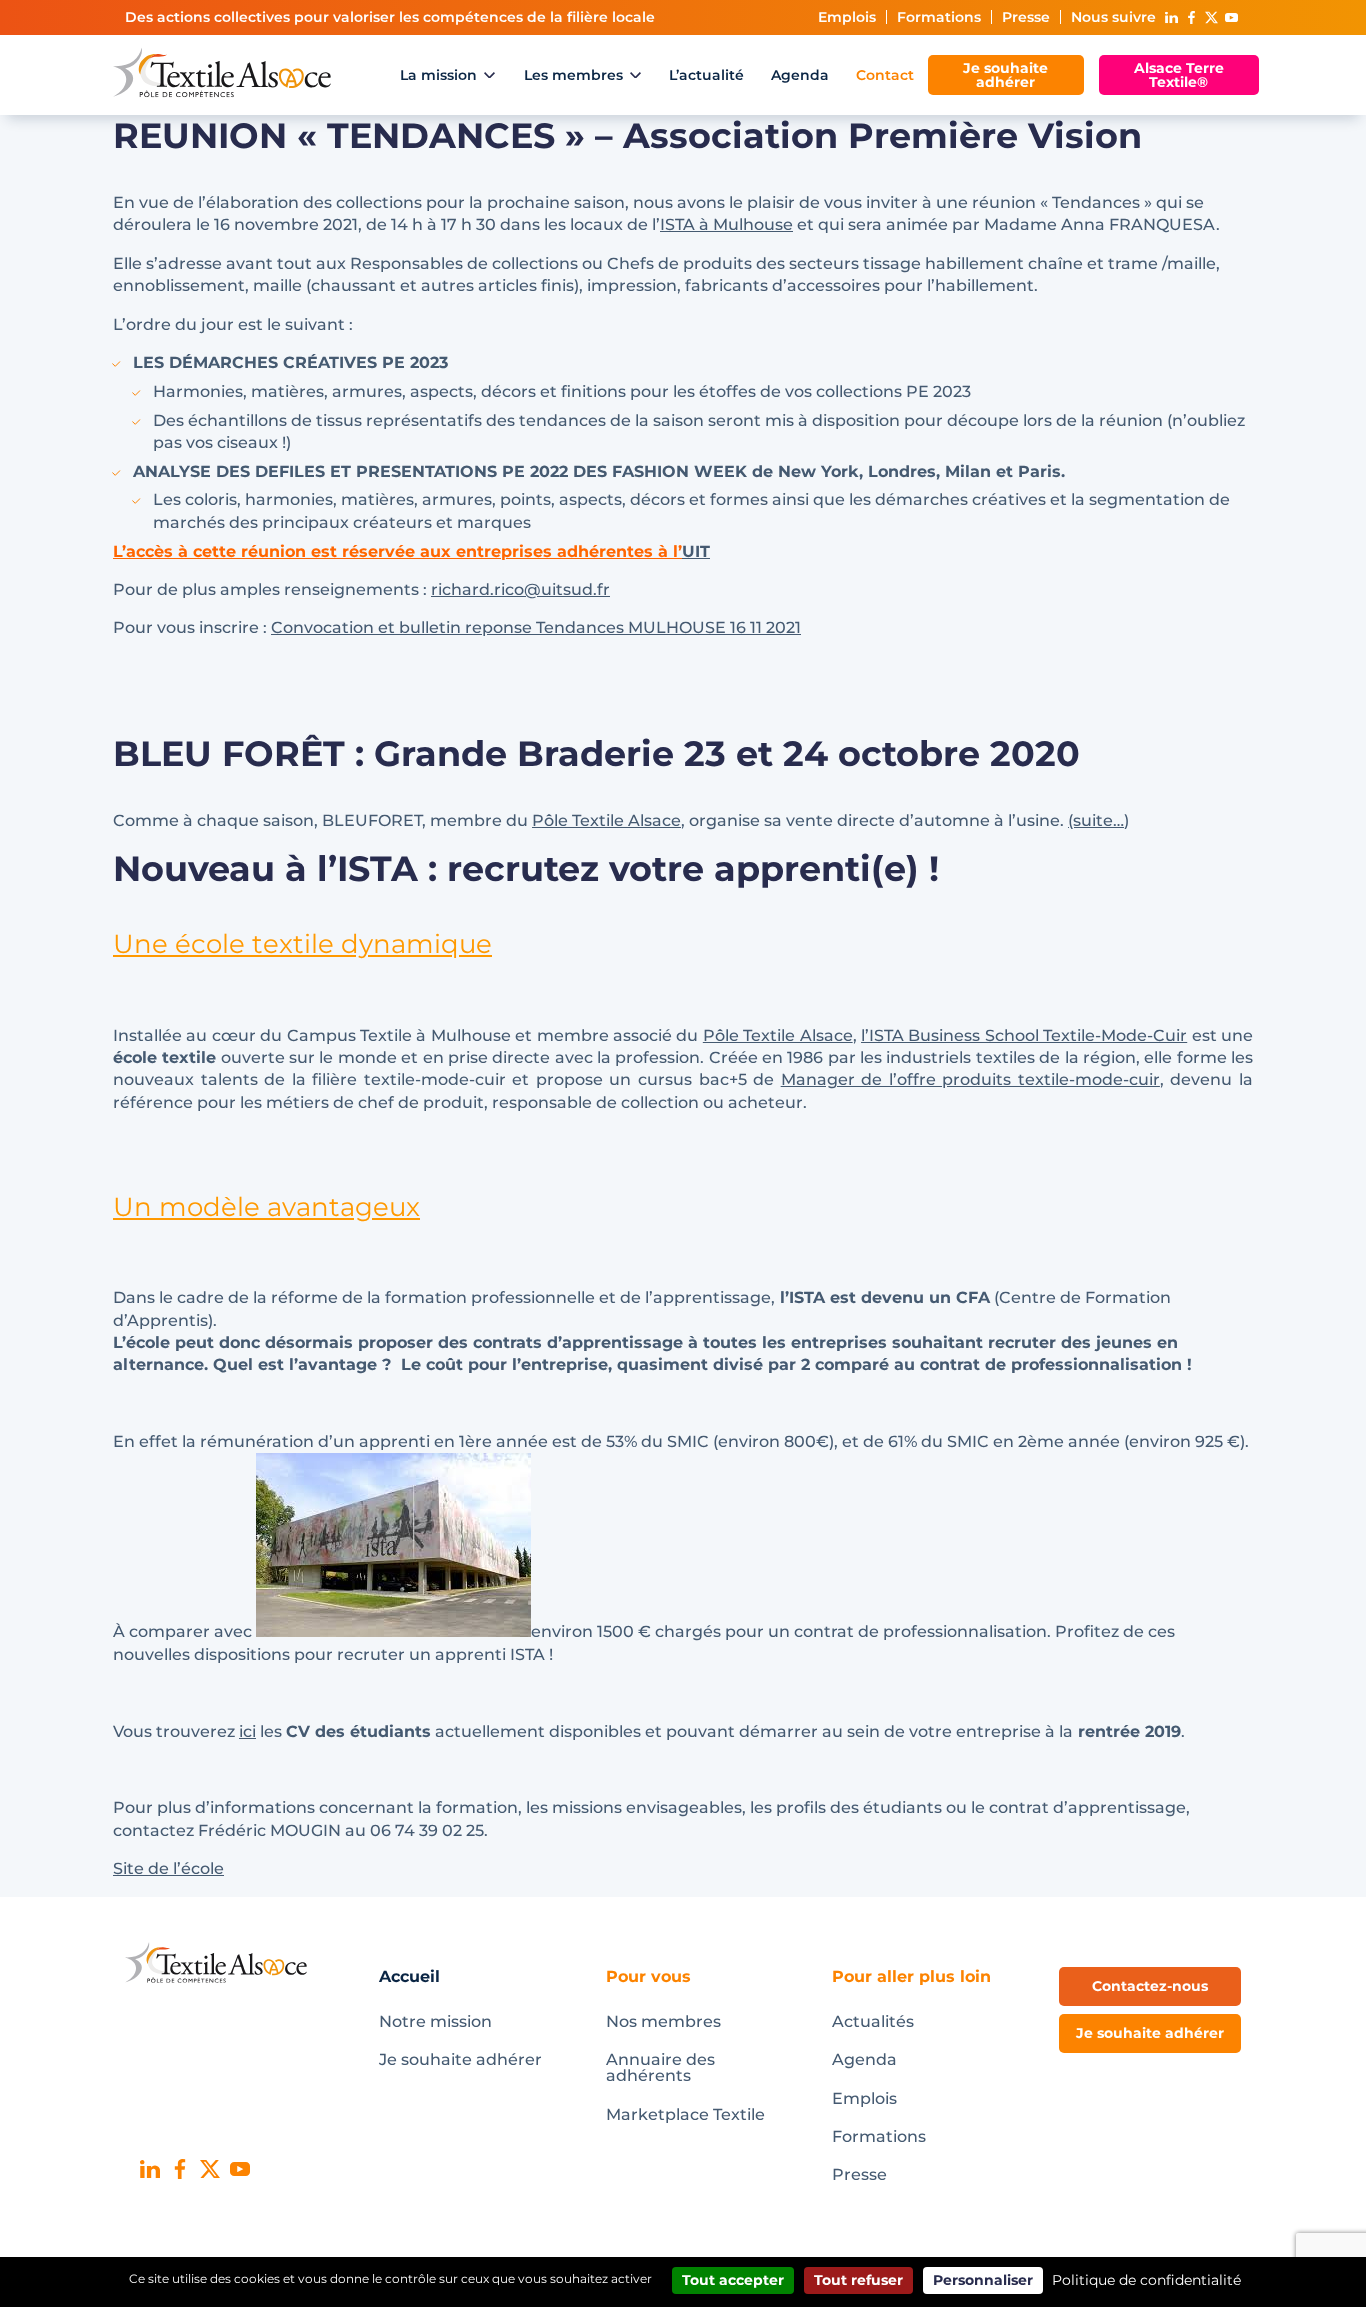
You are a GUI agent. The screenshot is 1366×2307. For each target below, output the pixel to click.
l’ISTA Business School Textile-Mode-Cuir (1024, 1035)
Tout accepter (733, 2280)
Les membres (573, 75)
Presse (1026, 17)
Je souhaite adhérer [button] (1150, 2033)
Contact (885, 75)
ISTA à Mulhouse (726, 224)
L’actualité (706, 75)
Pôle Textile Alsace (606, 820)
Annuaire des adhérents (660, 2067)
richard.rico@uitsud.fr (520, 589)
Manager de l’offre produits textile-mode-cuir (970, 1079)
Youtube (1231, 17)
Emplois (847, 17)
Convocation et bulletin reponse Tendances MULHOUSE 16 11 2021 (536, 627)
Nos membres (663, 2021)
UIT (696, 551)
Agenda (800, 75)
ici (247, 1731)
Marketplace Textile (685, 2114)
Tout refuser (858, 2280)
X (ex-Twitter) (1211, 17)
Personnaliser (983, 2280)
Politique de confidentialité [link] (1146, 2280)
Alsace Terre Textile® (1179, 75)
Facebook (1191, 17)
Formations (939, 17)
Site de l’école (168, 1868)
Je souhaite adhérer (1005, 75)
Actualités (873, 2021)
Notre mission (435, 2021)
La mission (438, 75)
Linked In (1171, 17)
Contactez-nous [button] (1150, 1986)
